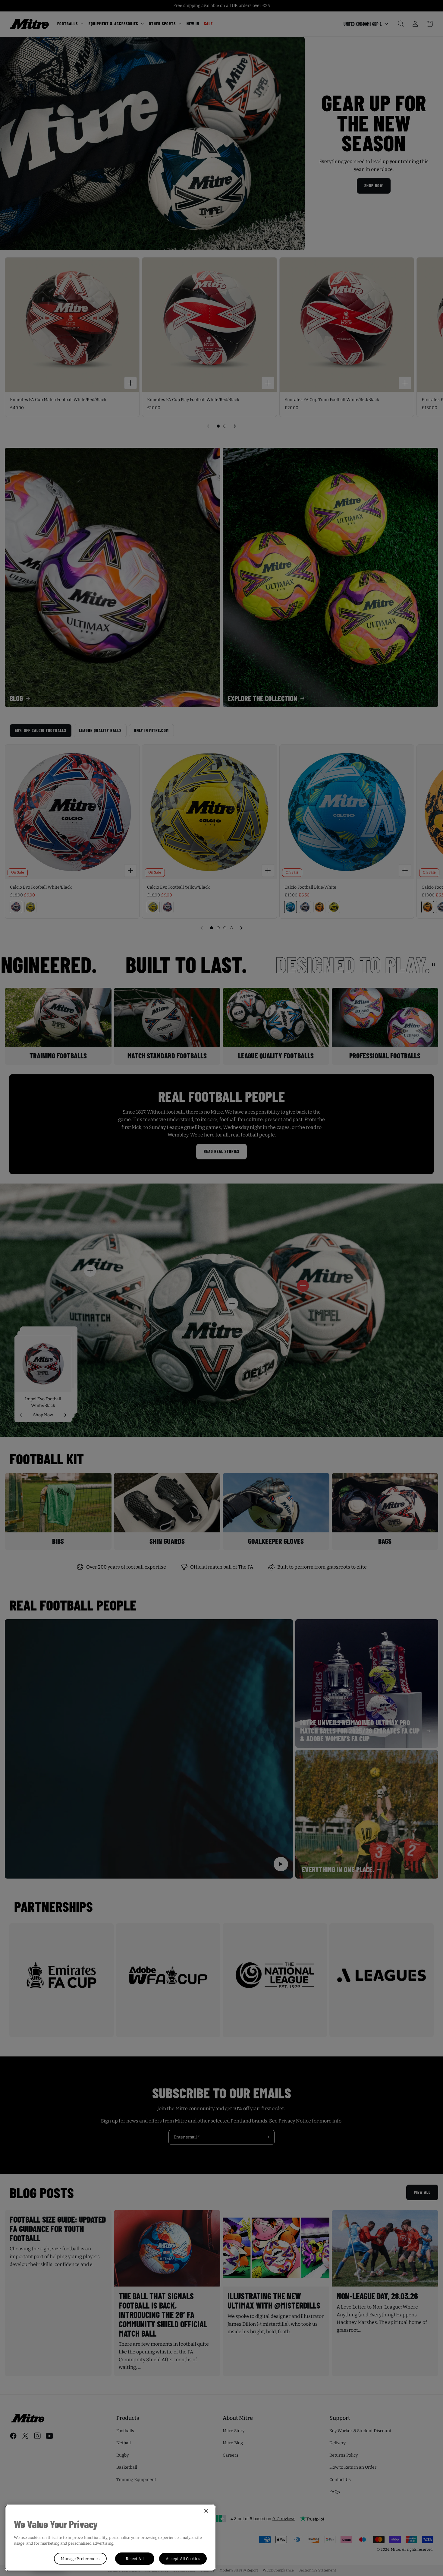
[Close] (206, 2511)
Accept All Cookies (183, 2559)
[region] (110, 2538)
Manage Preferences (80, 2559)
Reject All (135, 2559)
